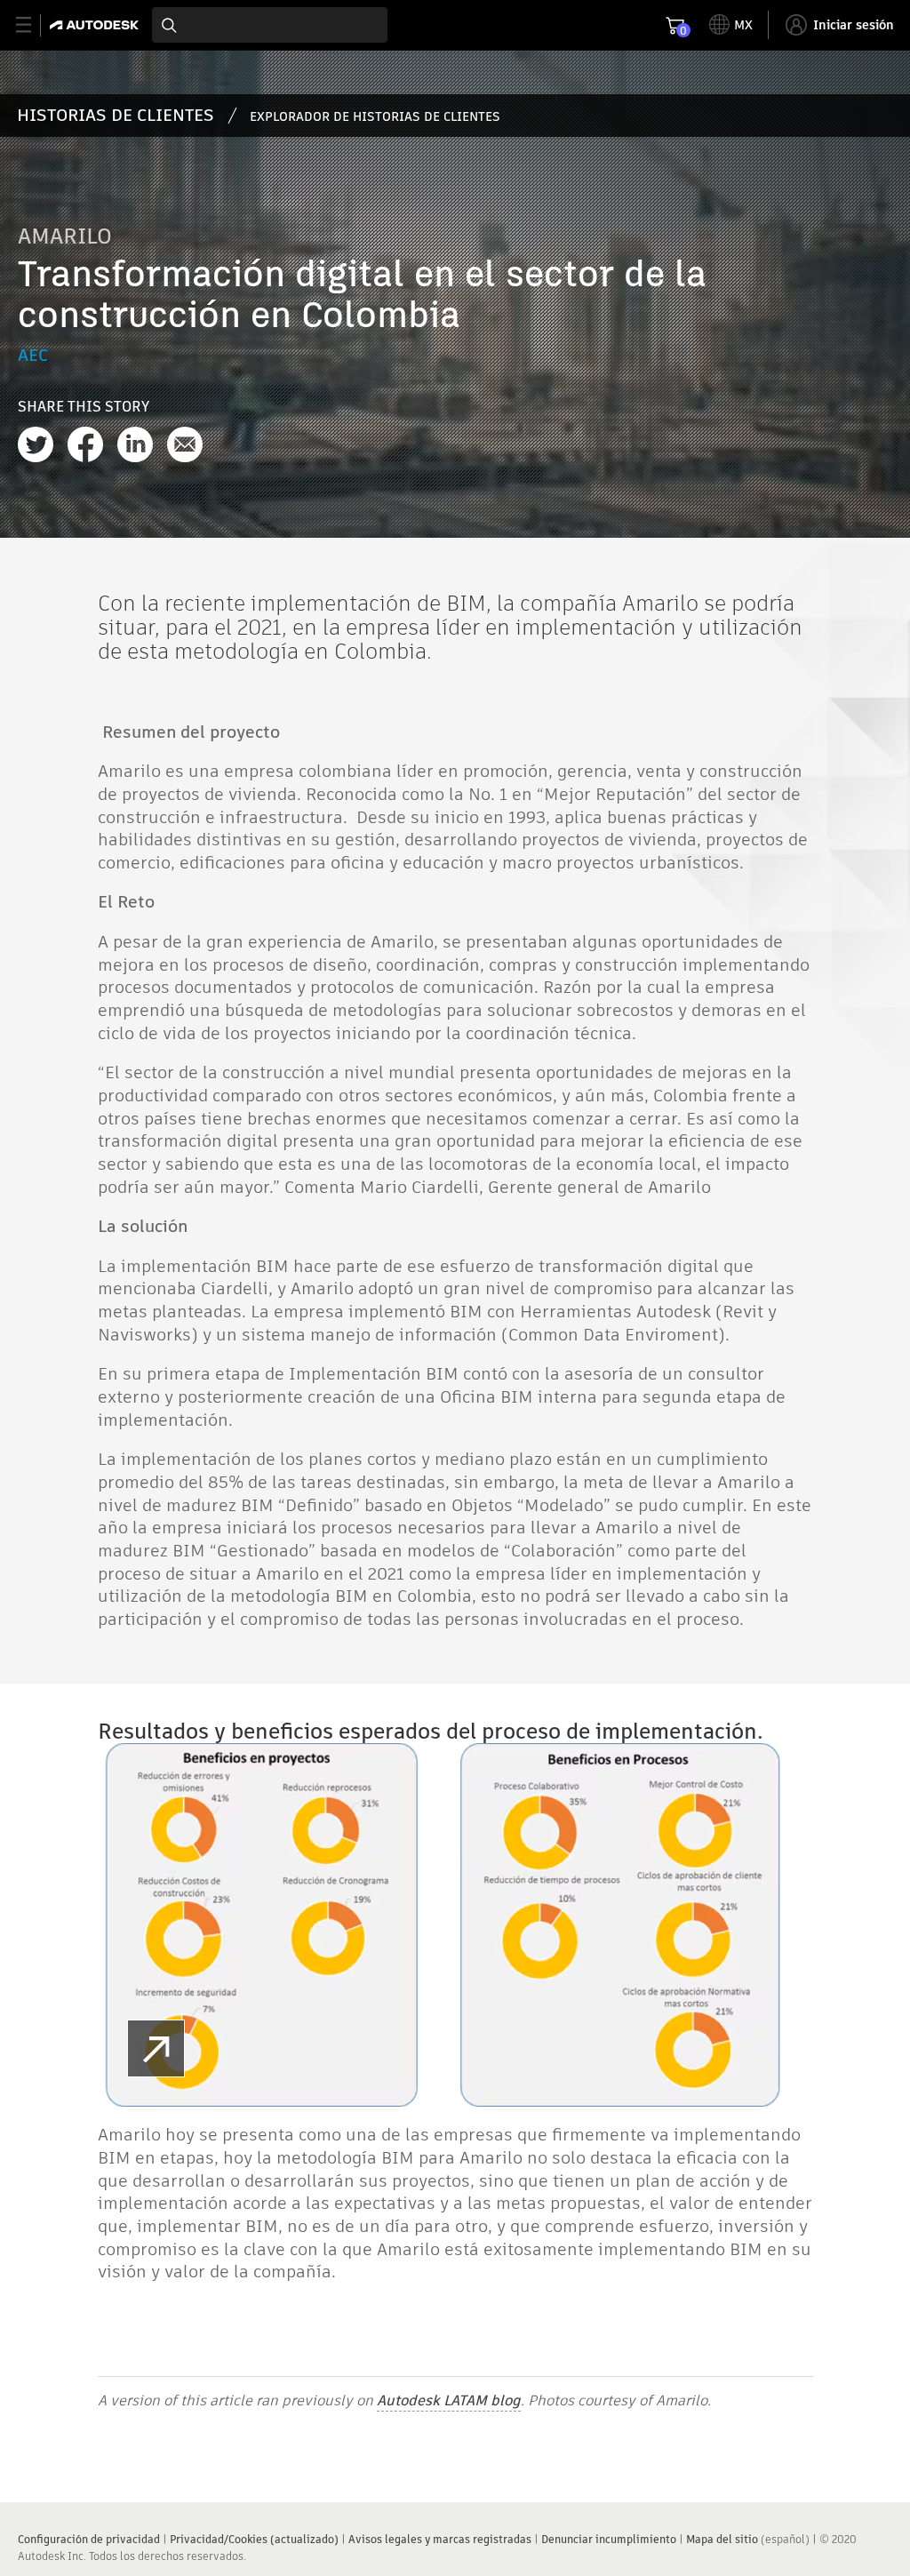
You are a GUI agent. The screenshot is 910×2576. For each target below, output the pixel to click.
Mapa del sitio (722, 2539)
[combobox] (270, 25)
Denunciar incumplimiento (609, 2539)
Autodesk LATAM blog (449, 2400)
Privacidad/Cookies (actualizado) (254, 2539)
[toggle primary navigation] (33, 25)
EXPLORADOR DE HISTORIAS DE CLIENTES (375, 116)
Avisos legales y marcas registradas (440, 2539)
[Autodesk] (96, 25)
